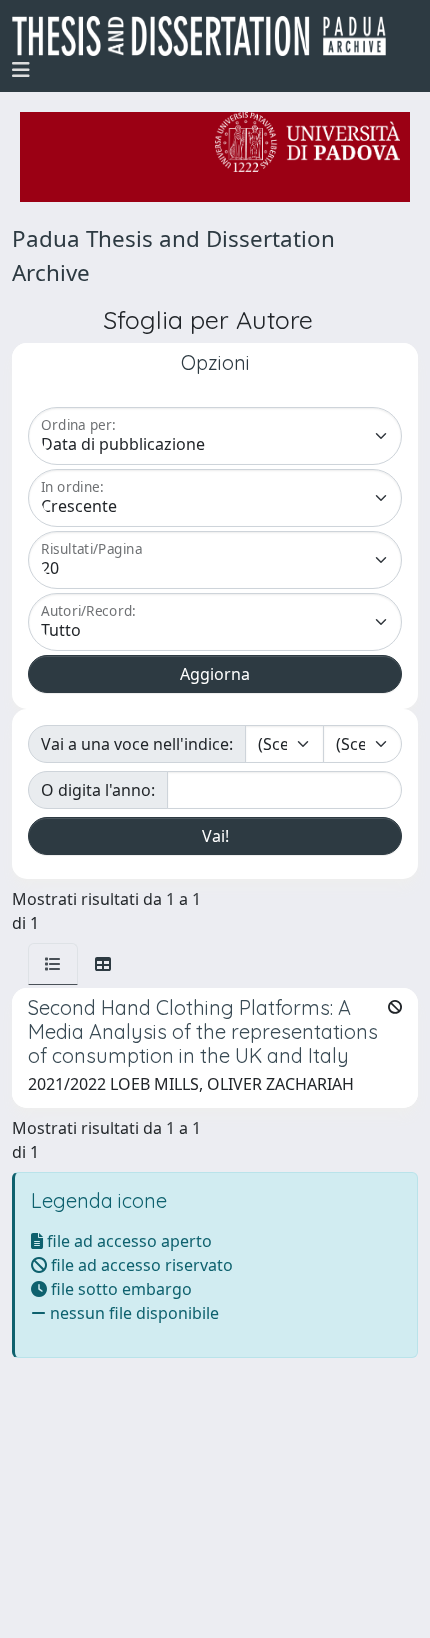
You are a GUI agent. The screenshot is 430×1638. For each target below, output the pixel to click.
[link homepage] (207, 36)
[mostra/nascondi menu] (21, 70)
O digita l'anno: (98, 790)
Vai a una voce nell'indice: (137, 744)
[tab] (53, 964)
